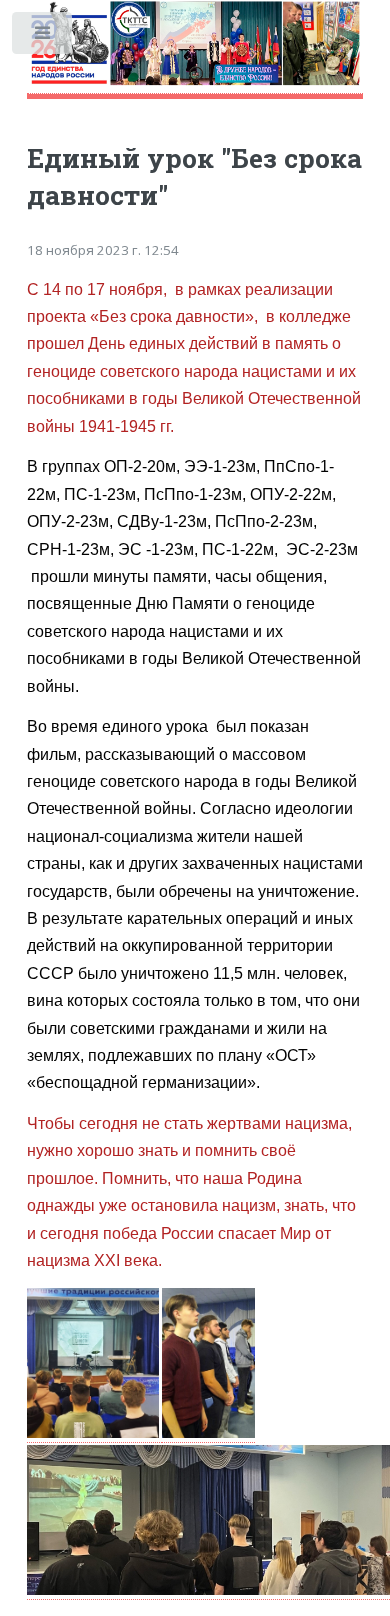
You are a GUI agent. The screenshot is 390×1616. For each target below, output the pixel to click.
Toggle (43, 37)
